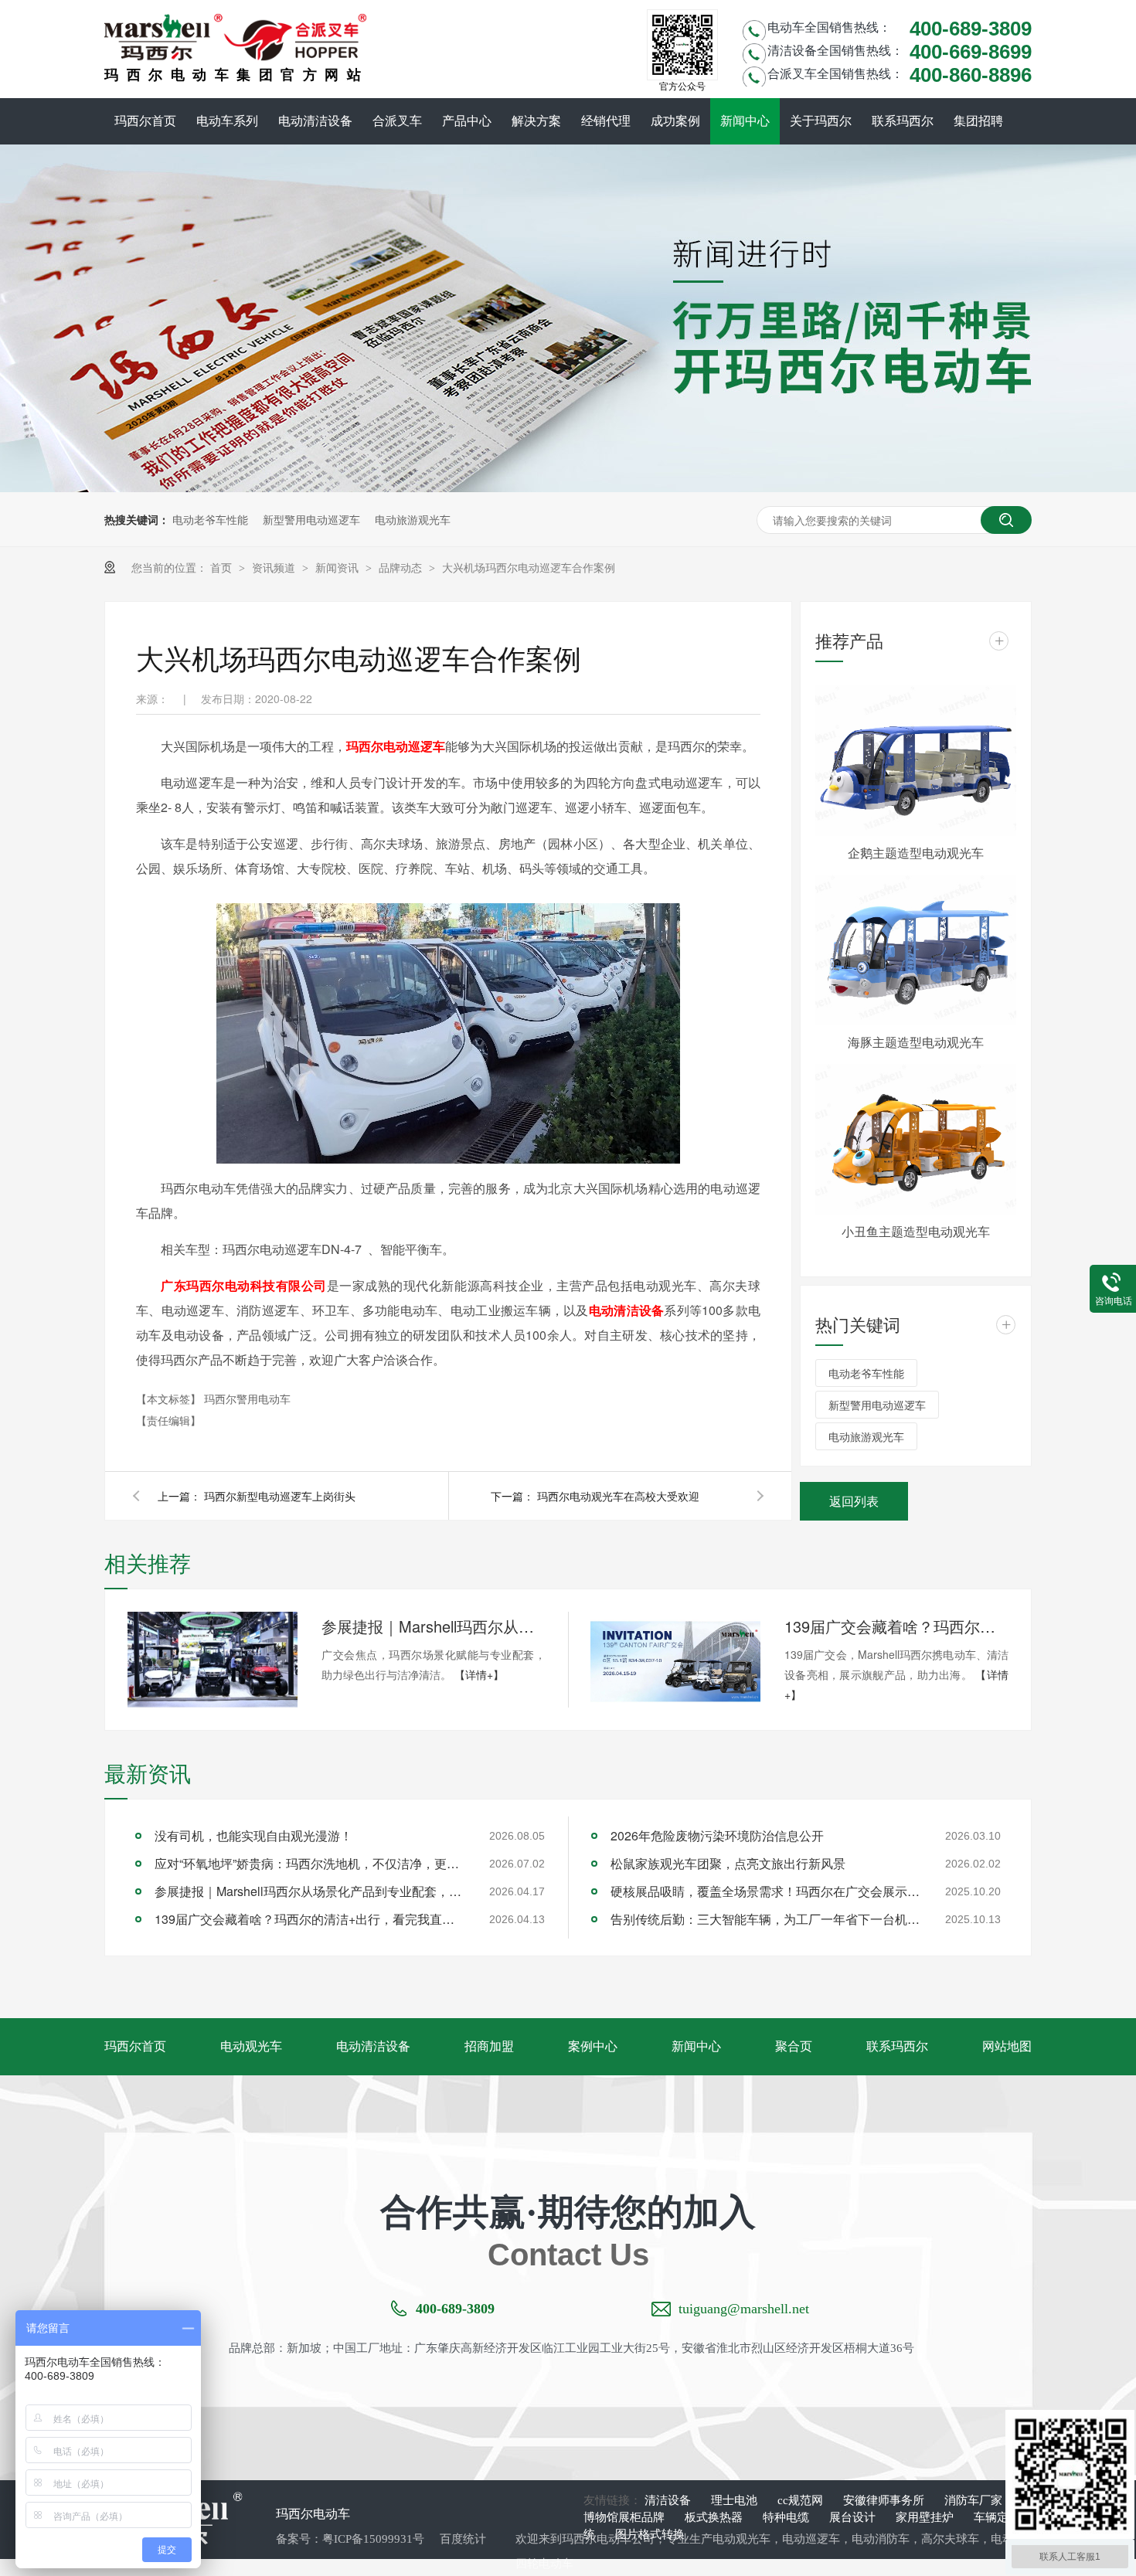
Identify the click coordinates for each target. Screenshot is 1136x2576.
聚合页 (794, 2046)
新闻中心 (745, 121)
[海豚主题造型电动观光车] (916, 950)
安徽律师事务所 (885, 2500)
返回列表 (854, 1501)
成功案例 (675, 121)
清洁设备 (669, 2500)
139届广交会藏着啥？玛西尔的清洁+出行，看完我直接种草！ (896, 1626)
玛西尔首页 (145, 121)
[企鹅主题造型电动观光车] (916, 761)
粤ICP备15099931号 (373, 2539)
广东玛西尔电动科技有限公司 (244, 1285)
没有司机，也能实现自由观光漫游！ (253, 1835)
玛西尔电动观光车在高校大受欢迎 (618, 1496)
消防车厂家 (973, 2500)
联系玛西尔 (903, 121)
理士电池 (736, 2500)
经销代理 (606, 121)
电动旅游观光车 (413, 519)
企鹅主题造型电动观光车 (916, 853)
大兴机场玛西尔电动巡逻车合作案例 (529, 567)
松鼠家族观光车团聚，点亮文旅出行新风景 (728, 1863)
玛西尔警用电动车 (247, 1398)
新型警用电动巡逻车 (311, 519)
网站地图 (1007, 2046)
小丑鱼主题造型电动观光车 (916, 1231)
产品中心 (467, 121)
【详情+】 (479, 1674)
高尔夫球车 (950, 2539)
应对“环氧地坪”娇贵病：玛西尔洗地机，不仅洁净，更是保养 (309, 1863)
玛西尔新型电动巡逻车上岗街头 (280, 1496)
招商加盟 (489, 2046)
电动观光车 (251, 2046)
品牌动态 (402, 567)
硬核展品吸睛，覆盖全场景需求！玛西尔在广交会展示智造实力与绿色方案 (765, 1891)
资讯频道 (275, 567)
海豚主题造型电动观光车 (916, 1042)
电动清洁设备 (315, 121)
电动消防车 (881, 2539)
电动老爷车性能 (210, 519)
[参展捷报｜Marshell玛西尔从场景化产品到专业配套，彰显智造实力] (213, 1660)
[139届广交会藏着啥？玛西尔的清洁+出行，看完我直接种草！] (675, 1660)
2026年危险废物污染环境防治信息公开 (717, 1835)
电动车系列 (227, 121)
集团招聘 (978, 121)
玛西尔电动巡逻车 (396, 746)
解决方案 (536, 121)
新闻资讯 (338, 567)
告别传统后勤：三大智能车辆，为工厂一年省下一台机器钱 (765, 1919)
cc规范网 (802, 2500)
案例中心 (593, 2046)
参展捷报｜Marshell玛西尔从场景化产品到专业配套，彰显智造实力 (434, 1626)
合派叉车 (397, 121)
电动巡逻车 (811, 2539)
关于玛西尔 (821, 121)
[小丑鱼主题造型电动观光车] (916, 1139)
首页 (223, 567)
